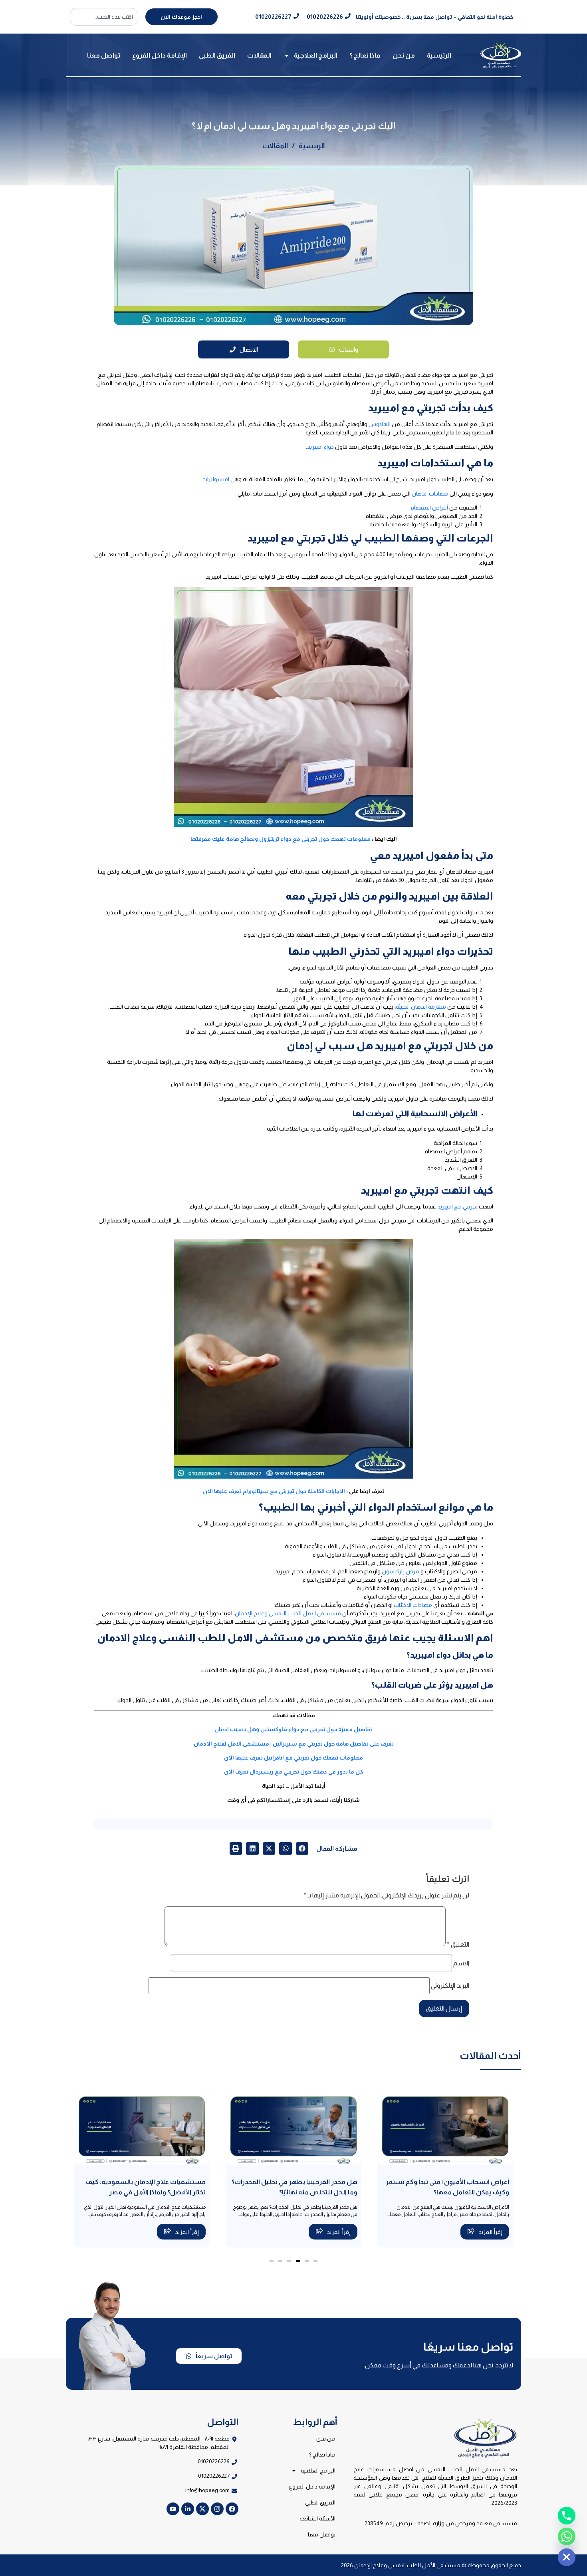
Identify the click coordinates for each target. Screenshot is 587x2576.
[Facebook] (232, 2509)
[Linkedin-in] (188, 2509)
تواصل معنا (104, 55)
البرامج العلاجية (316, 55)
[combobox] (104, 17)
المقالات (259, 55)
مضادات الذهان (430, 494)
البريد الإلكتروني (450, 1986)
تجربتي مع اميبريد (457, 1206)
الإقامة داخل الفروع (160, 55)
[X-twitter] (202, 2509)
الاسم (461, 1963)
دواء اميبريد (320, 447)
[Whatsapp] (567, 2536)
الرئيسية (439, 55)
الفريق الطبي (217, 55)
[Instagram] (217, 2509)
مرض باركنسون (401, 1571)
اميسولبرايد (216, 479)
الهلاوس (380, 424)
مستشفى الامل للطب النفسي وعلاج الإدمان (288, 1613)
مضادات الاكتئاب (413, 1605)
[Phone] (567, 2516)
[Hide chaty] (567, 2557)
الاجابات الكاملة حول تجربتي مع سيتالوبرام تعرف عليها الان (274, 1491)
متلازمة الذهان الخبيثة (421, 1007)
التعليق (458, 1945)
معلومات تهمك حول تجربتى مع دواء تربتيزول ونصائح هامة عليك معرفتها (281, 839)
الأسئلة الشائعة (317, 2518)
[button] (302, 1849)
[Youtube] (173, 2509)
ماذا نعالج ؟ (365, 55)
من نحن (404, 55)
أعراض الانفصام (429, 508)
